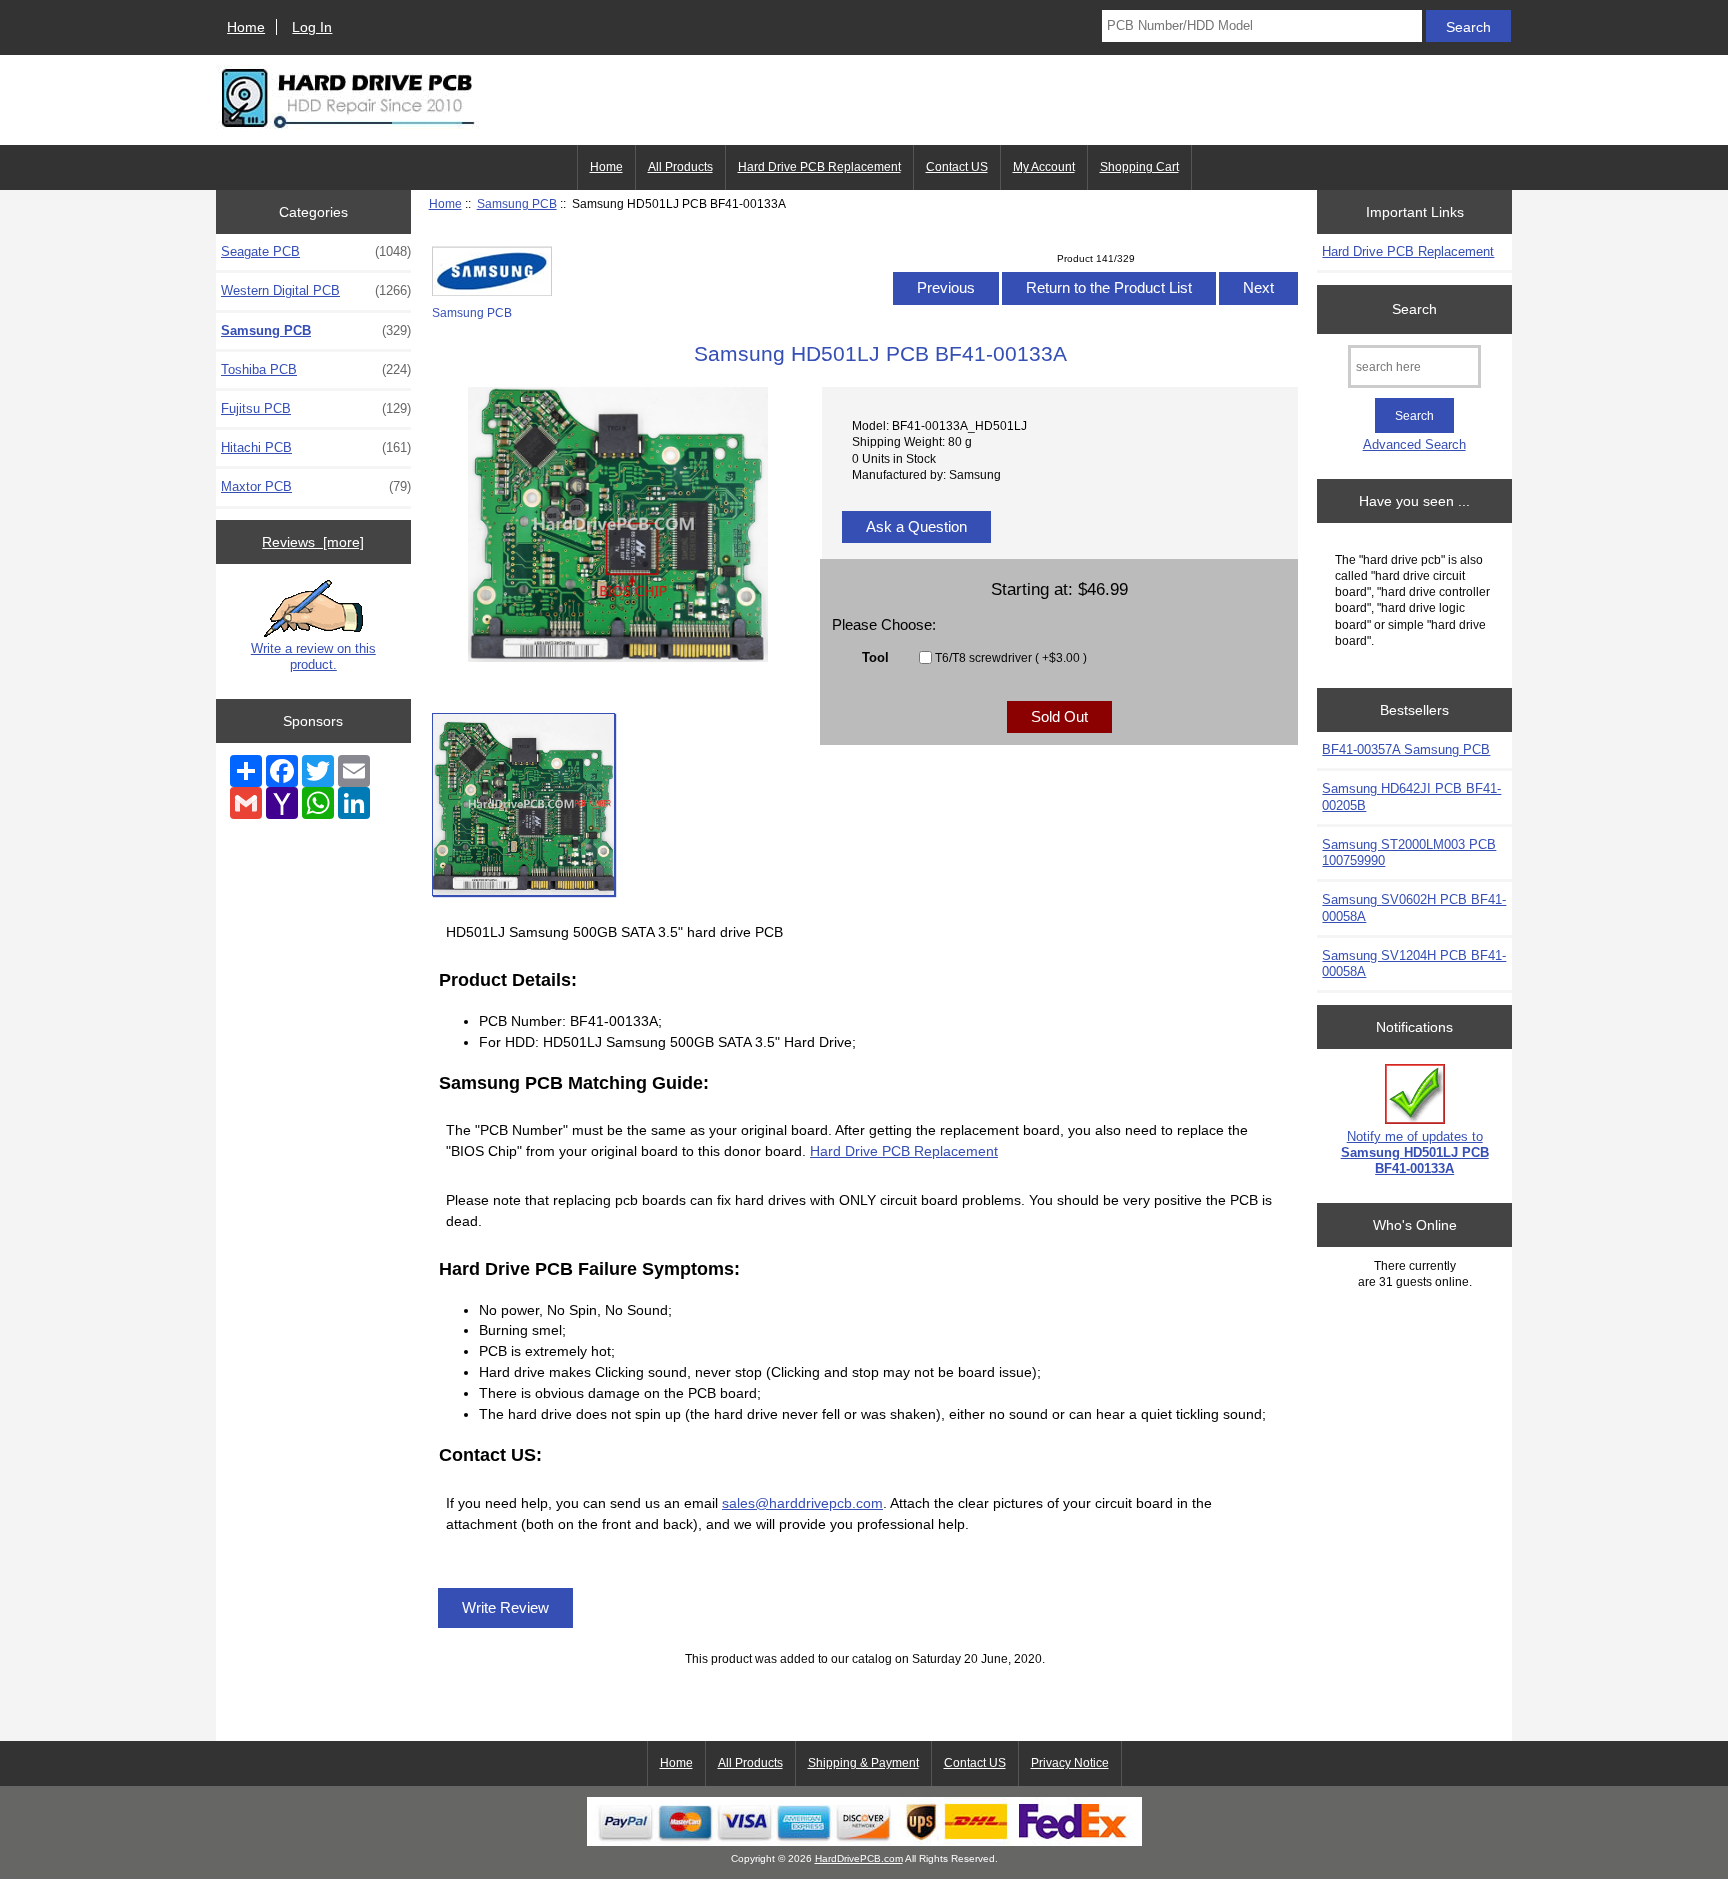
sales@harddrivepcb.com (802, 1503)
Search (1414, 309)
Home (246, 27)
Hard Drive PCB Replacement (819, 167)
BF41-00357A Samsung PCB (1406, 749)
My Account (1044, 167)
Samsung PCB (517, 203)
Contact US (957, 167)
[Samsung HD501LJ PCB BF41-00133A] (523, 804)
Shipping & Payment (863, 1763)
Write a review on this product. (313, 656)
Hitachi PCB (316, 447)
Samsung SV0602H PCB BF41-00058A (1414, 907)
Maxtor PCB (316, 486)
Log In (312, 27)
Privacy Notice (1070, 1763)
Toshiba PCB (316, 369)
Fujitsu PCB (316, 408)
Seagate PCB (316, 251)
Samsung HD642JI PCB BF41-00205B (1411, 796)
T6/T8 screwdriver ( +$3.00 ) (1011, 657)
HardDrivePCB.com (859, 1858)
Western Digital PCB (316, 290)
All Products (680, 167)
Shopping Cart (1139, 167)
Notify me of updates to (1415, 1152)
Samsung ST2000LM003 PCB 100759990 (1409, 852)
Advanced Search (1414, 444)
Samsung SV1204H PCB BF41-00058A (1414, 963)
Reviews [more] (313, 542)
